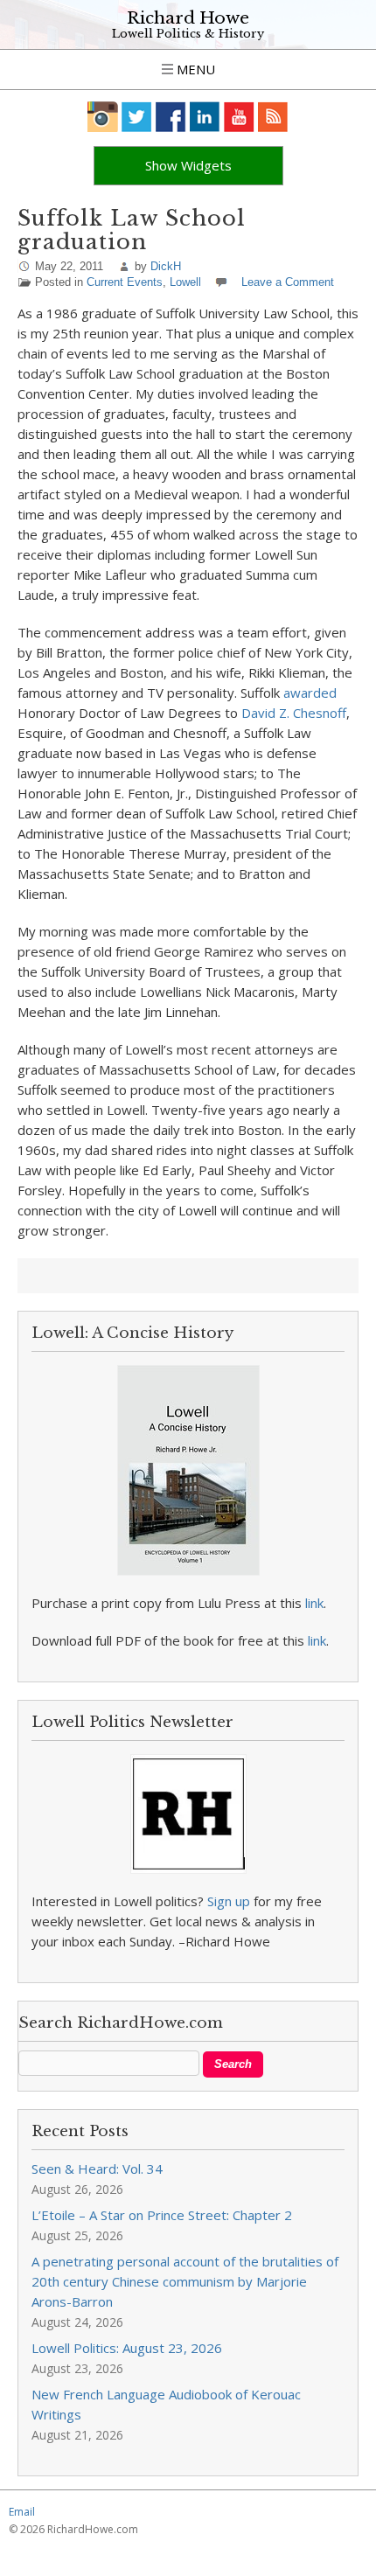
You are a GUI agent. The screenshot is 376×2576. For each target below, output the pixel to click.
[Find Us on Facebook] (171, 117)
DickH (166, 266)
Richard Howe (188, 18)
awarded (310, 693)
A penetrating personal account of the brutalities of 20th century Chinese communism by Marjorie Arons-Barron (185, 2281)
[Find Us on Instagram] (103, 117)
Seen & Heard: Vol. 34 (97, 2169)
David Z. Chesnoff (294, 713)
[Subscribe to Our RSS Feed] (273, 117)
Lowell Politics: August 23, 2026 (127, 2348)
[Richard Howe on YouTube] (239, 117)
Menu (194, 69)
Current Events (125, 282)
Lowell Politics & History (188, 34)
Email (22, 2512)
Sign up (229, 1901)
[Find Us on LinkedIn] (205, 117)
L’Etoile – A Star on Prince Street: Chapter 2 (162, 2215)
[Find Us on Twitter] (137, 117)
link (314, 1603)
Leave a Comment (288, 282)
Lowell (185, 282)
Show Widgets (188, 165)
